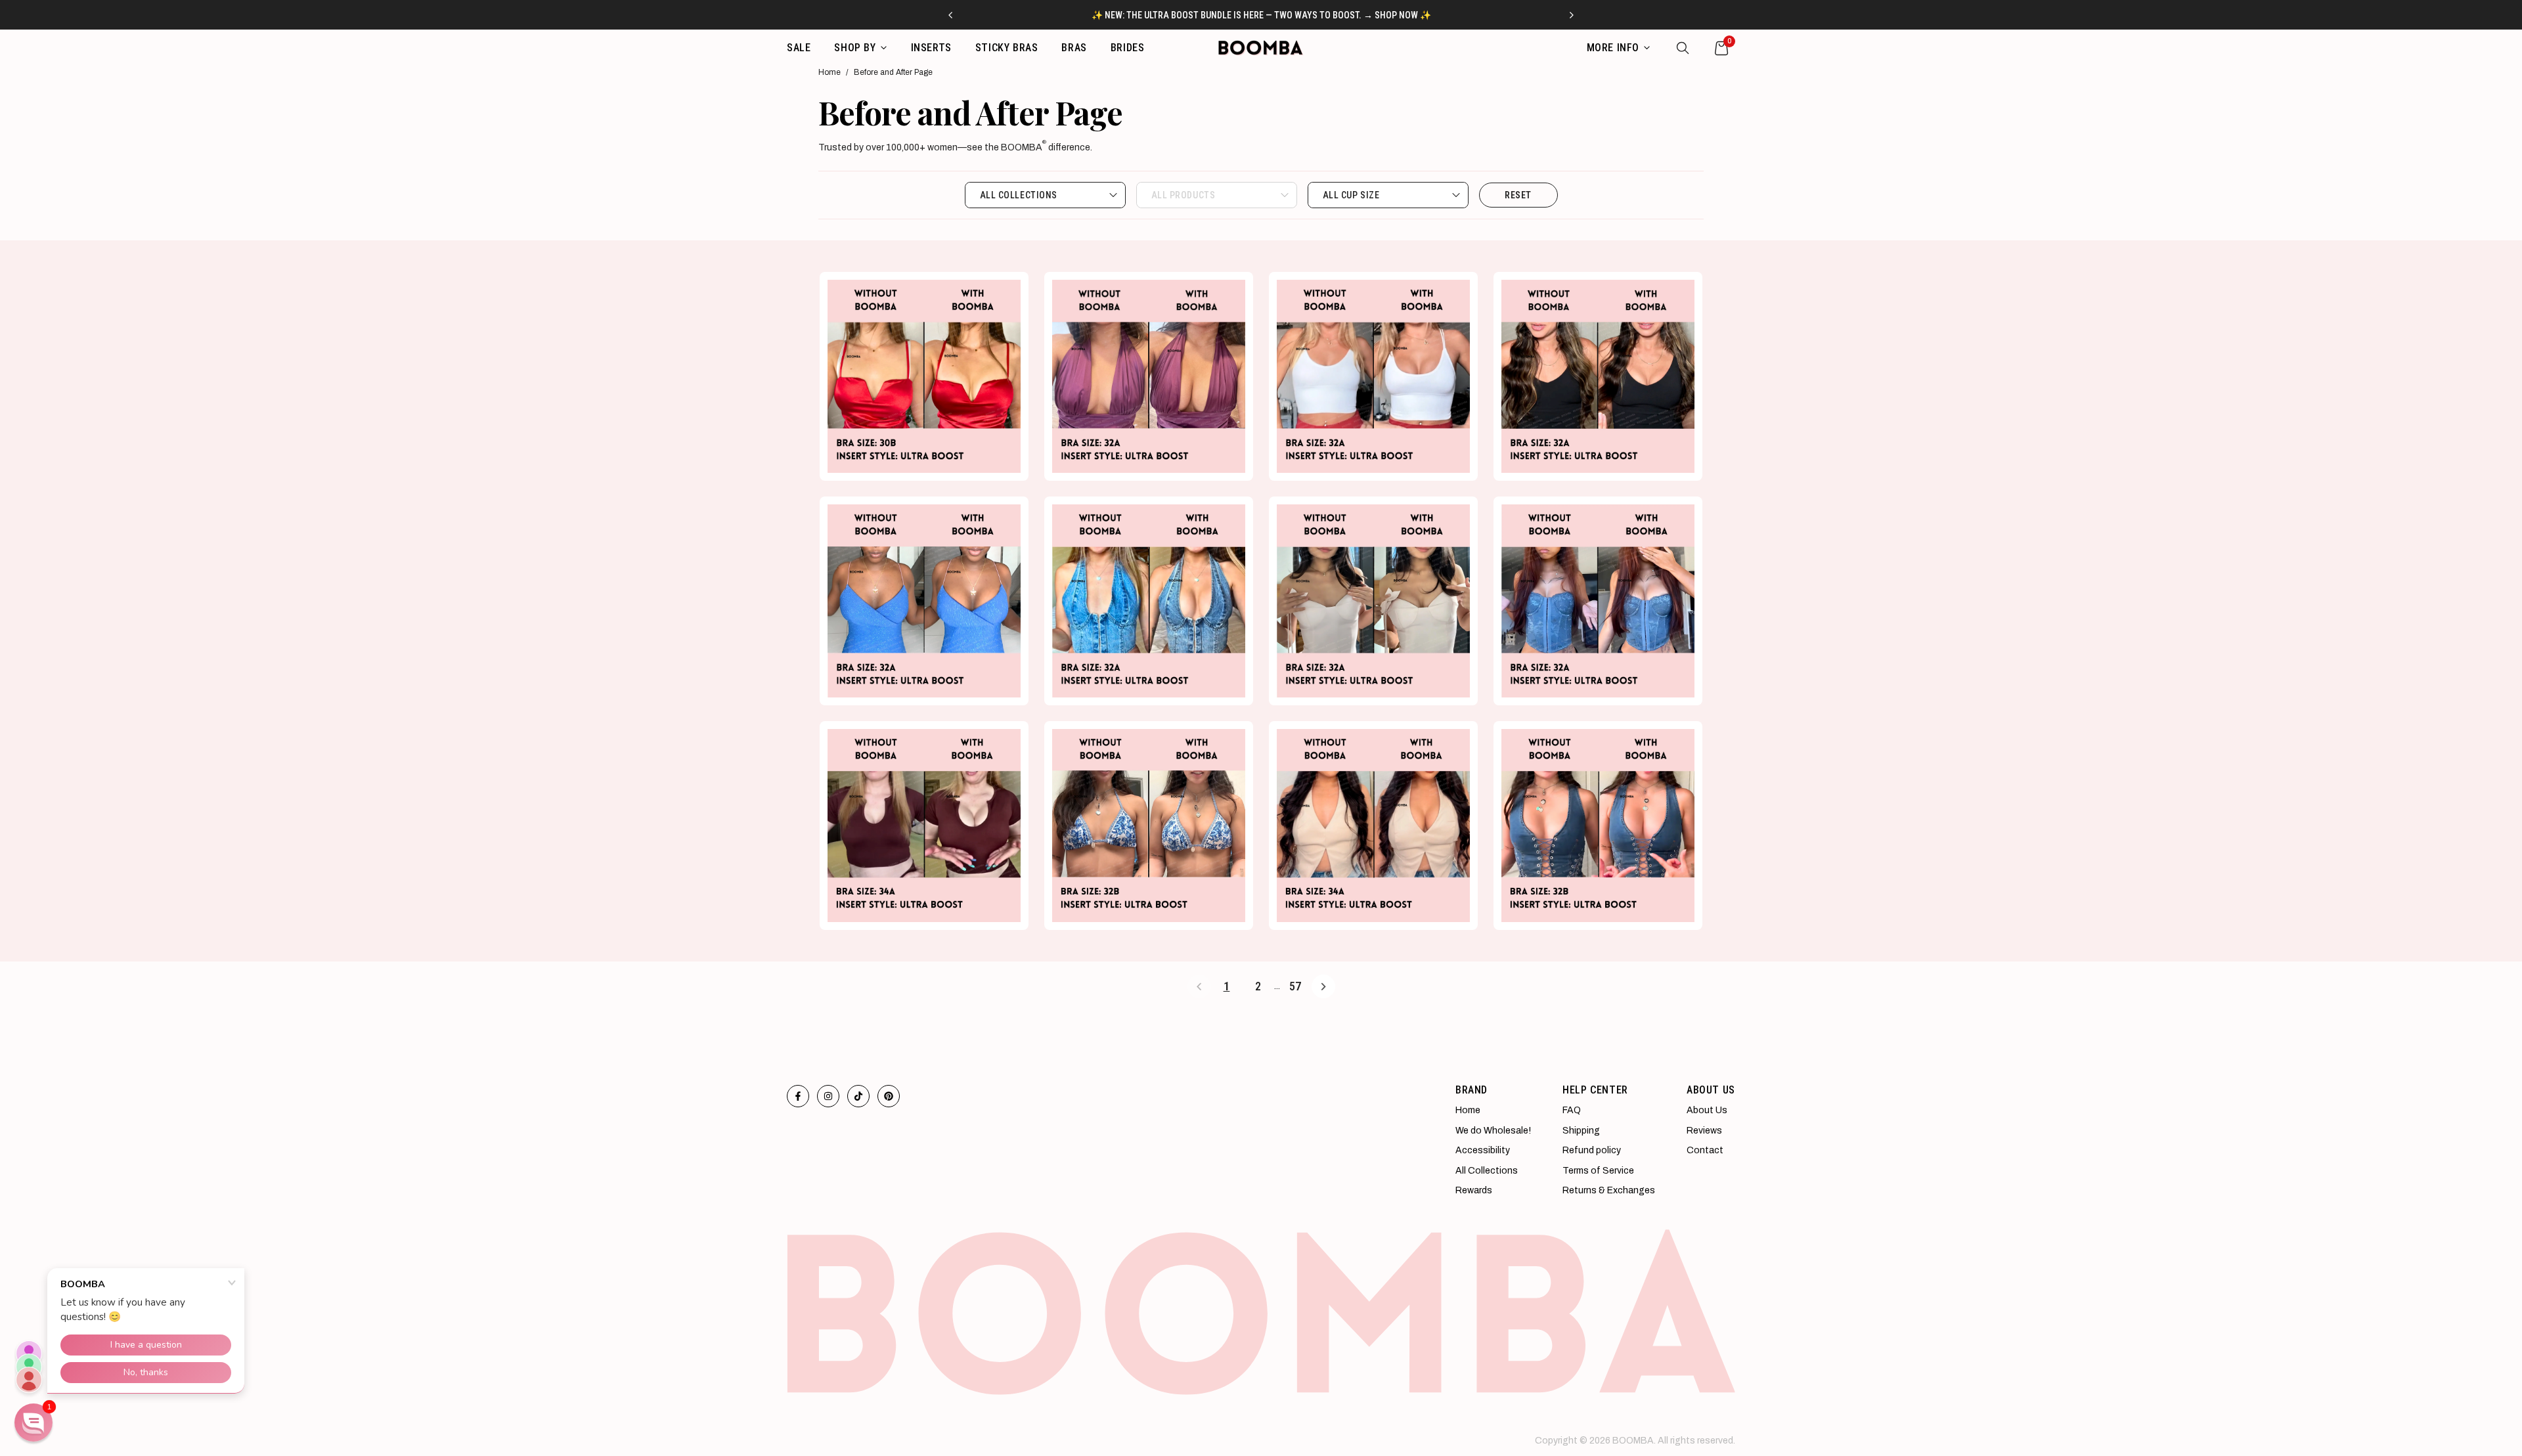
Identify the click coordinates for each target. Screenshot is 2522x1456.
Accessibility (1483, 1150)
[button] (33, 1423)
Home (830, 72)
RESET (1518, 195)
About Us (1707, 1110)
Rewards (1474, 1190)
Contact (1705, 1150)
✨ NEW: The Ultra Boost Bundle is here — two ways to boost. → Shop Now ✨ (1261, 15)
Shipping (1581, 1131)
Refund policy (1592, 1150)
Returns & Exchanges (1609, 1190)
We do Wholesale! (1493, 1131)
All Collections (1487, 1171)
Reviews (1704, 1131)
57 (1295, 986)
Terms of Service (1598, 1171)
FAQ (1572, 1110)
